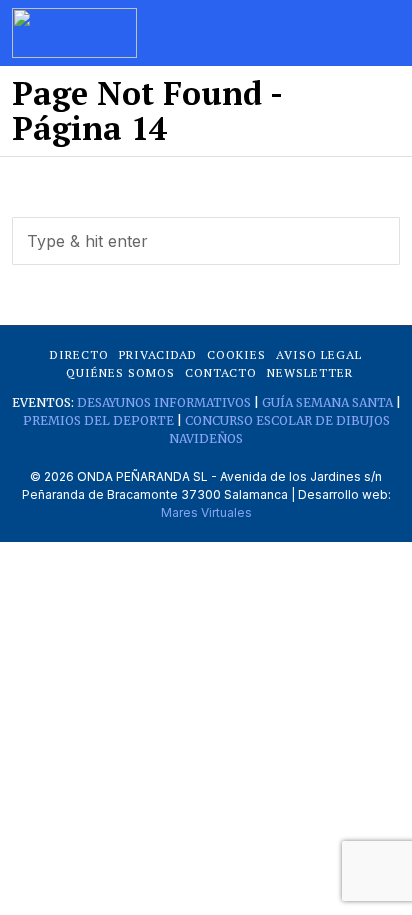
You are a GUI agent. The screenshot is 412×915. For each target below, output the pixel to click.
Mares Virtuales (206, 512)
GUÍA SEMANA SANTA (327, 402)
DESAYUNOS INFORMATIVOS (164, 402)
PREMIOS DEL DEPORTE (98, 420)
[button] (376, 241)
